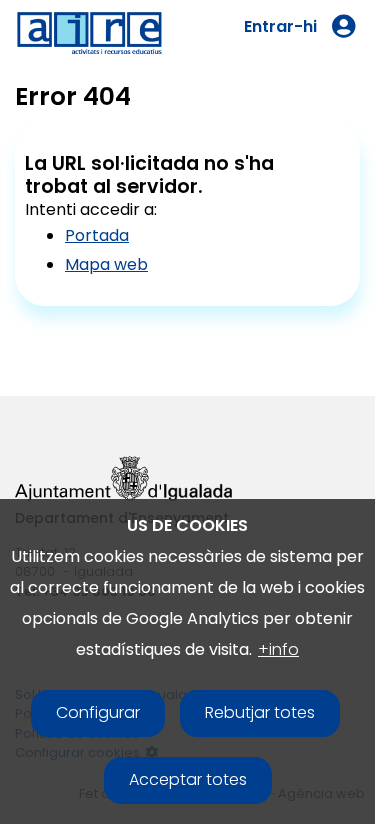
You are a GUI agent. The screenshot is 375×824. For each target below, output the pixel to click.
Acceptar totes (188, 779)
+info (278, 649)
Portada (97, 235)
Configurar (98, 712)
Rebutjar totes (260, 712)
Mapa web (106, 264)
